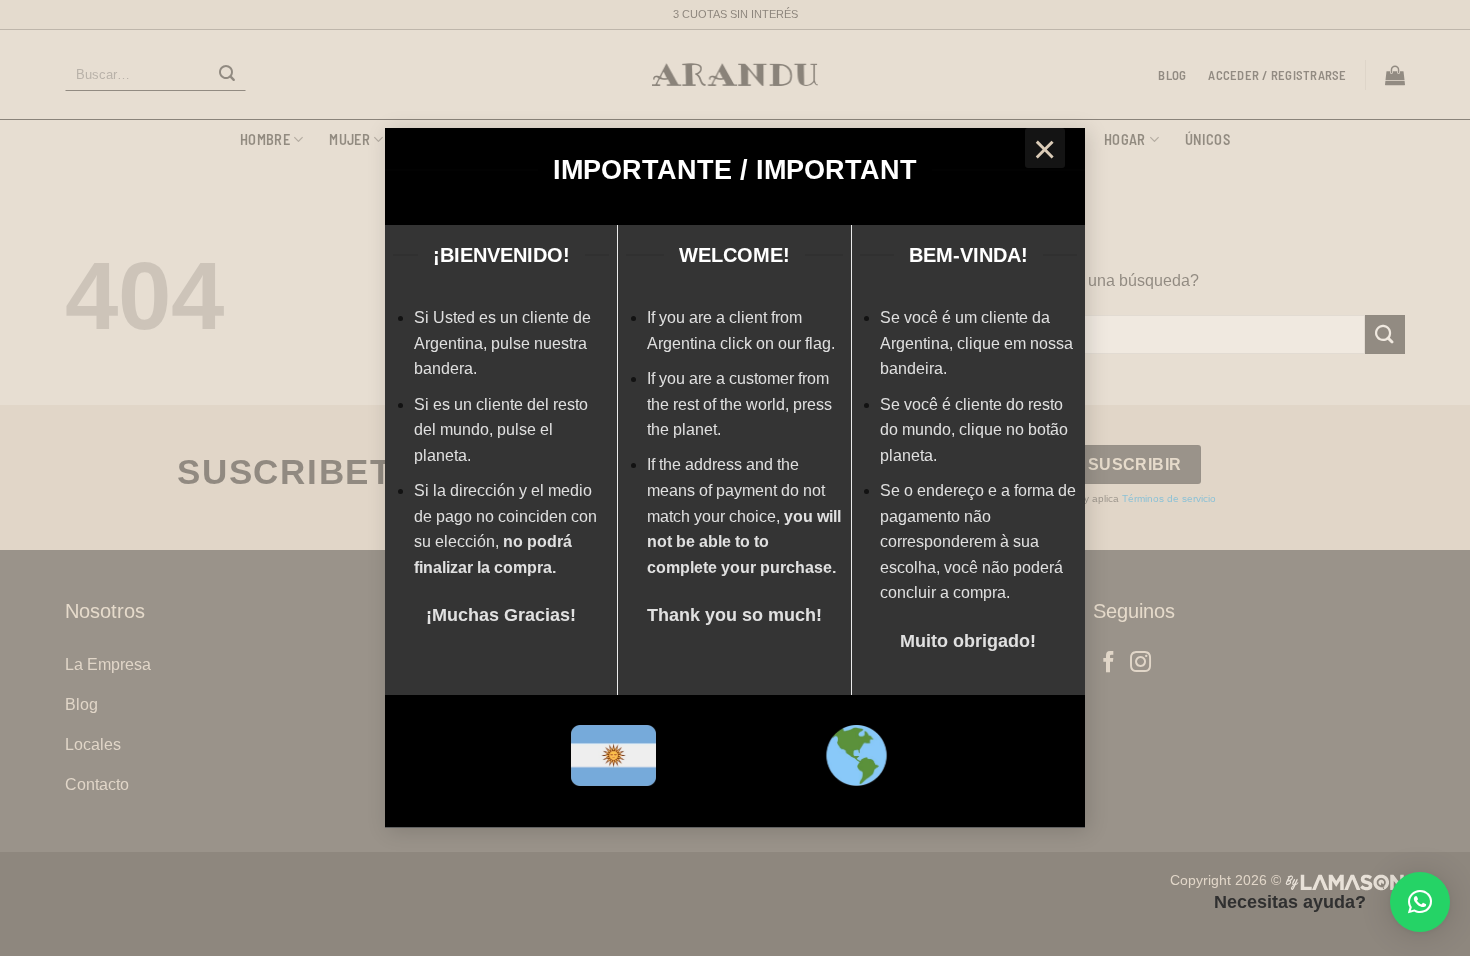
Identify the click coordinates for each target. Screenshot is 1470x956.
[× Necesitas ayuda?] (1420, 902)
